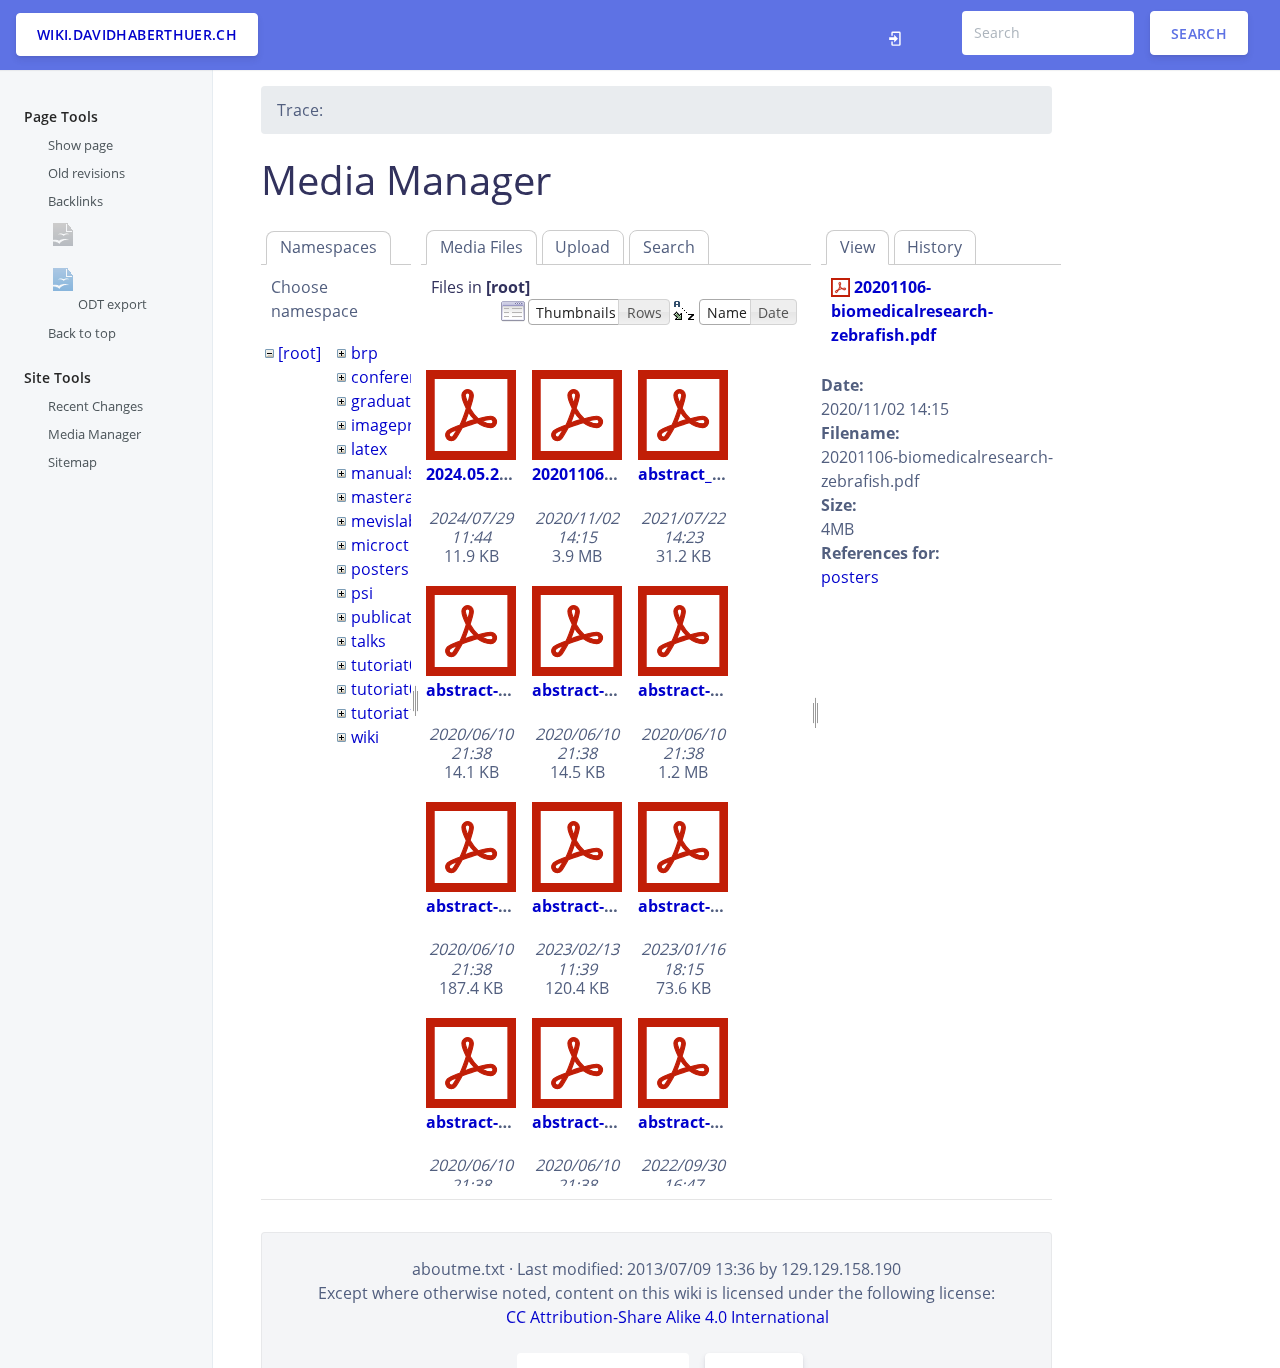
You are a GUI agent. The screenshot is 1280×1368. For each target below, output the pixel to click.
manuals (383, 473)
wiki (365, 737)
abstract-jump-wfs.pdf (621, 1122)
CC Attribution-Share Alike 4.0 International (667, 1317)
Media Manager (94, 434)
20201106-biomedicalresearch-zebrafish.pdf (912, 311)
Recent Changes (95, 405)
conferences (397, 377)
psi (362, 593)
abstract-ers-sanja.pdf (620, 906)
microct (380, 545)
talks (368, 641)
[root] (299, 353)
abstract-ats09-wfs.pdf (621, 690)
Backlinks (75, 201)
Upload (582, 247)
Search (1199, 32)
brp (364, 353)
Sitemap (72, 462)
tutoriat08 (389, 665)
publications (397, 617)
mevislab (384, 521)
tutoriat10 (389, 713)
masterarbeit (400, 497)
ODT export (112, 304)
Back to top (82, 332)
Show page (80, 145)
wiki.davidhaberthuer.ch (137, 34)
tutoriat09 (389, 689)
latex (369, 449)
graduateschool (410, 401)
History (934, 247)
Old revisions (86, 173)
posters (380, 569)
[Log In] (900, 35)
